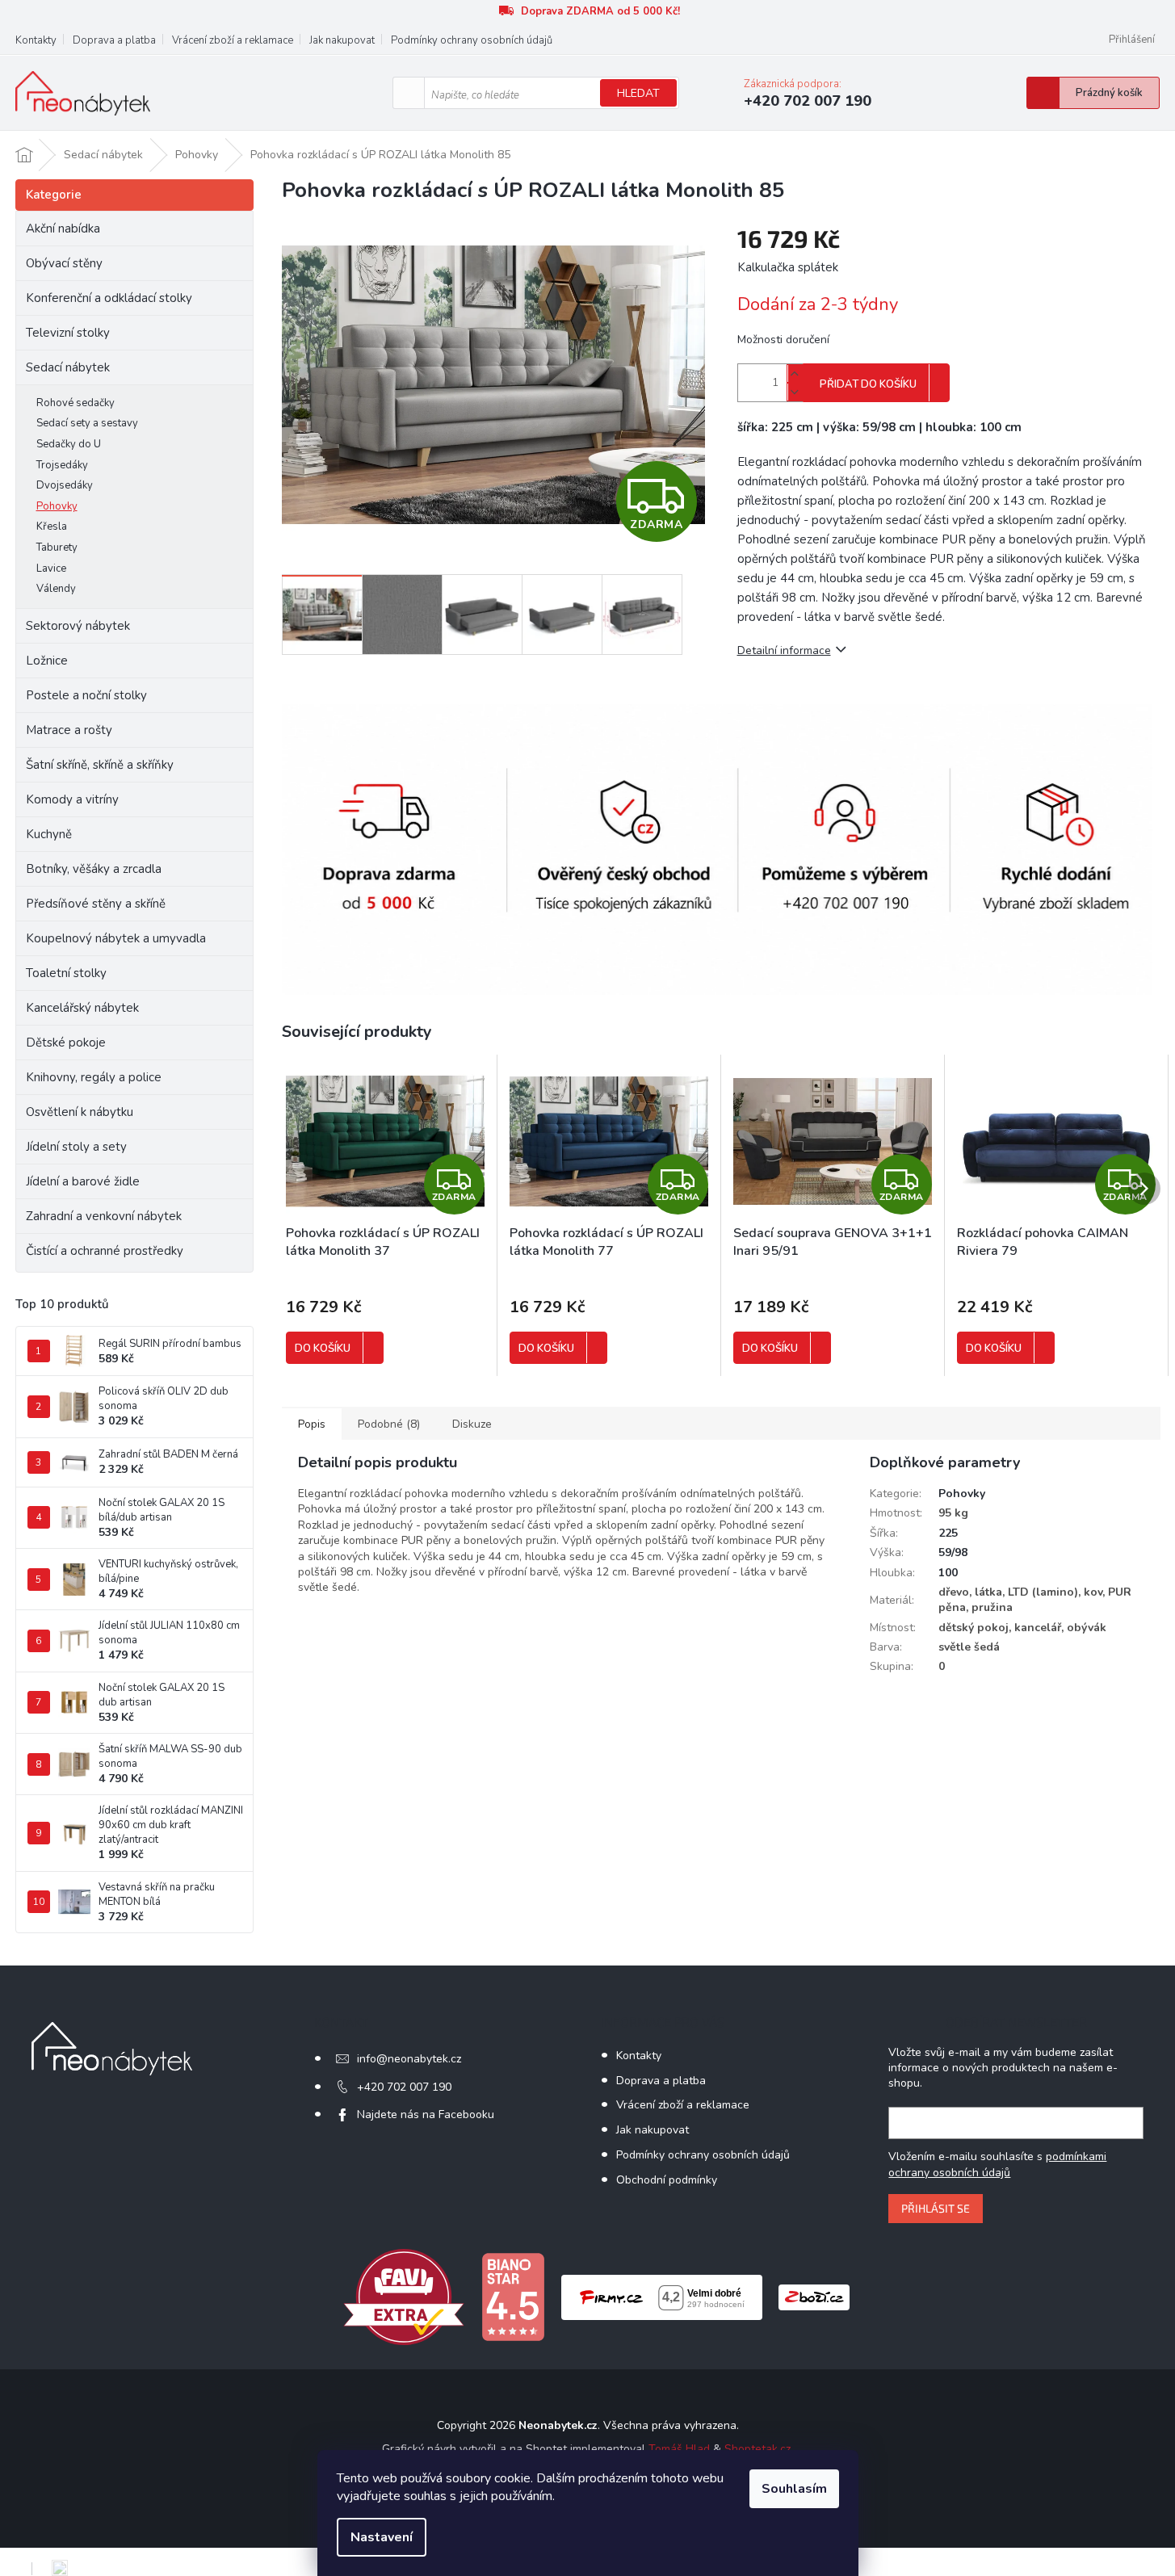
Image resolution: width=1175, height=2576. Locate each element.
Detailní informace (784, 650)
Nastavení (382, 2537)
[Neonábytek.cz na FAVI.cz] (404, 2296)
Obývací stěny (64, 263)
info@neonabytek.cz (409, 2059)
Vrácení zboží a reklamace (233, 40)
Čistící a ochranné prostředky (105, 1251)
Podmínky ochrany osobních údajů (472, 40)
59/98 (953, 1552)
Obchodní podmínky (667, 2180)
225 (948, 1533)
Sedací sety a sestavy (87, 423)
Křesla (52, 527)
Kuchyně (49, 834)
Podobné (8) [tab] (389, 1424)
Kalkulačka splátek (788, 267)
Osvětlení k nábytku (80, 1112)
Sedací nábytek (68, 367)
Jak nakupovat (342, 40)
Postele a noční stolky (86, 695)
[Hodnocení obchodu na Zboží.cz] (814, 2296)
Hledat (638, 93)
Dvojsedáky (65, 485)
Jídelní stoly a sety (76, 1147)
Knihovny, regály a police (94, 1077)
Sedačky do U (69, 444)
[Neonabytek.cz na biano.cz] (513, 2296)
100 (948, 1573)
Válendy (56, 589)
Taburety (57, 548)
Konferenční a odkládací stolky (109, 298)
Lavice (51, 568)
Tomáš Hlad (679, 2449)
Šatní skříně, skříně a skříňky (100, 765)
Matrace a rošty (69, 730)
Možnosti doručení (783, 340)
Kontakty (36, 40)
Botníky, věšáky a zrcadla (94, 869)
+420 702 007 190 (404, 2087)
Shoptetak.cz (757, 2449)
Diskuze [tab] (472, 1424)
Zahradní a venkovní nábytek (104, 1216)
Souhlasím (794, 2489)
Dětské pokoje (66, 1043)
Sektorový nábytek (78, 626)
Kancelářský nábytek (82, 1008)
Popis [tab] (312, 1424)
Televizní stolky (68, 333)
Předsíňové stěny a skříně (96, 904)
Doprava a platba (114, 40)
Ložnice (47, 661)
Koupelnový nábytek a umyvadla (116, 938)
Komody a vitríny (72, 799)
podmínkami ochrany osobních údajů (997, 2165)
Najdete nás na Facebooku (426, 2115)
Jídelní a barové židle (83, 1181)
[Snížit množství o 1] (795, 392)
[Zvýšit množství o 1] (795, 373)
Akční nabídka (63, 229)
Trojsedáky (62, 465)
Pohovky (57, 506)
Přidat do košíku (868, 384)
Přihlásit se (936, 2208)
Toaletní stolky (66, 973)
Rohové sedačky (76, 403)
